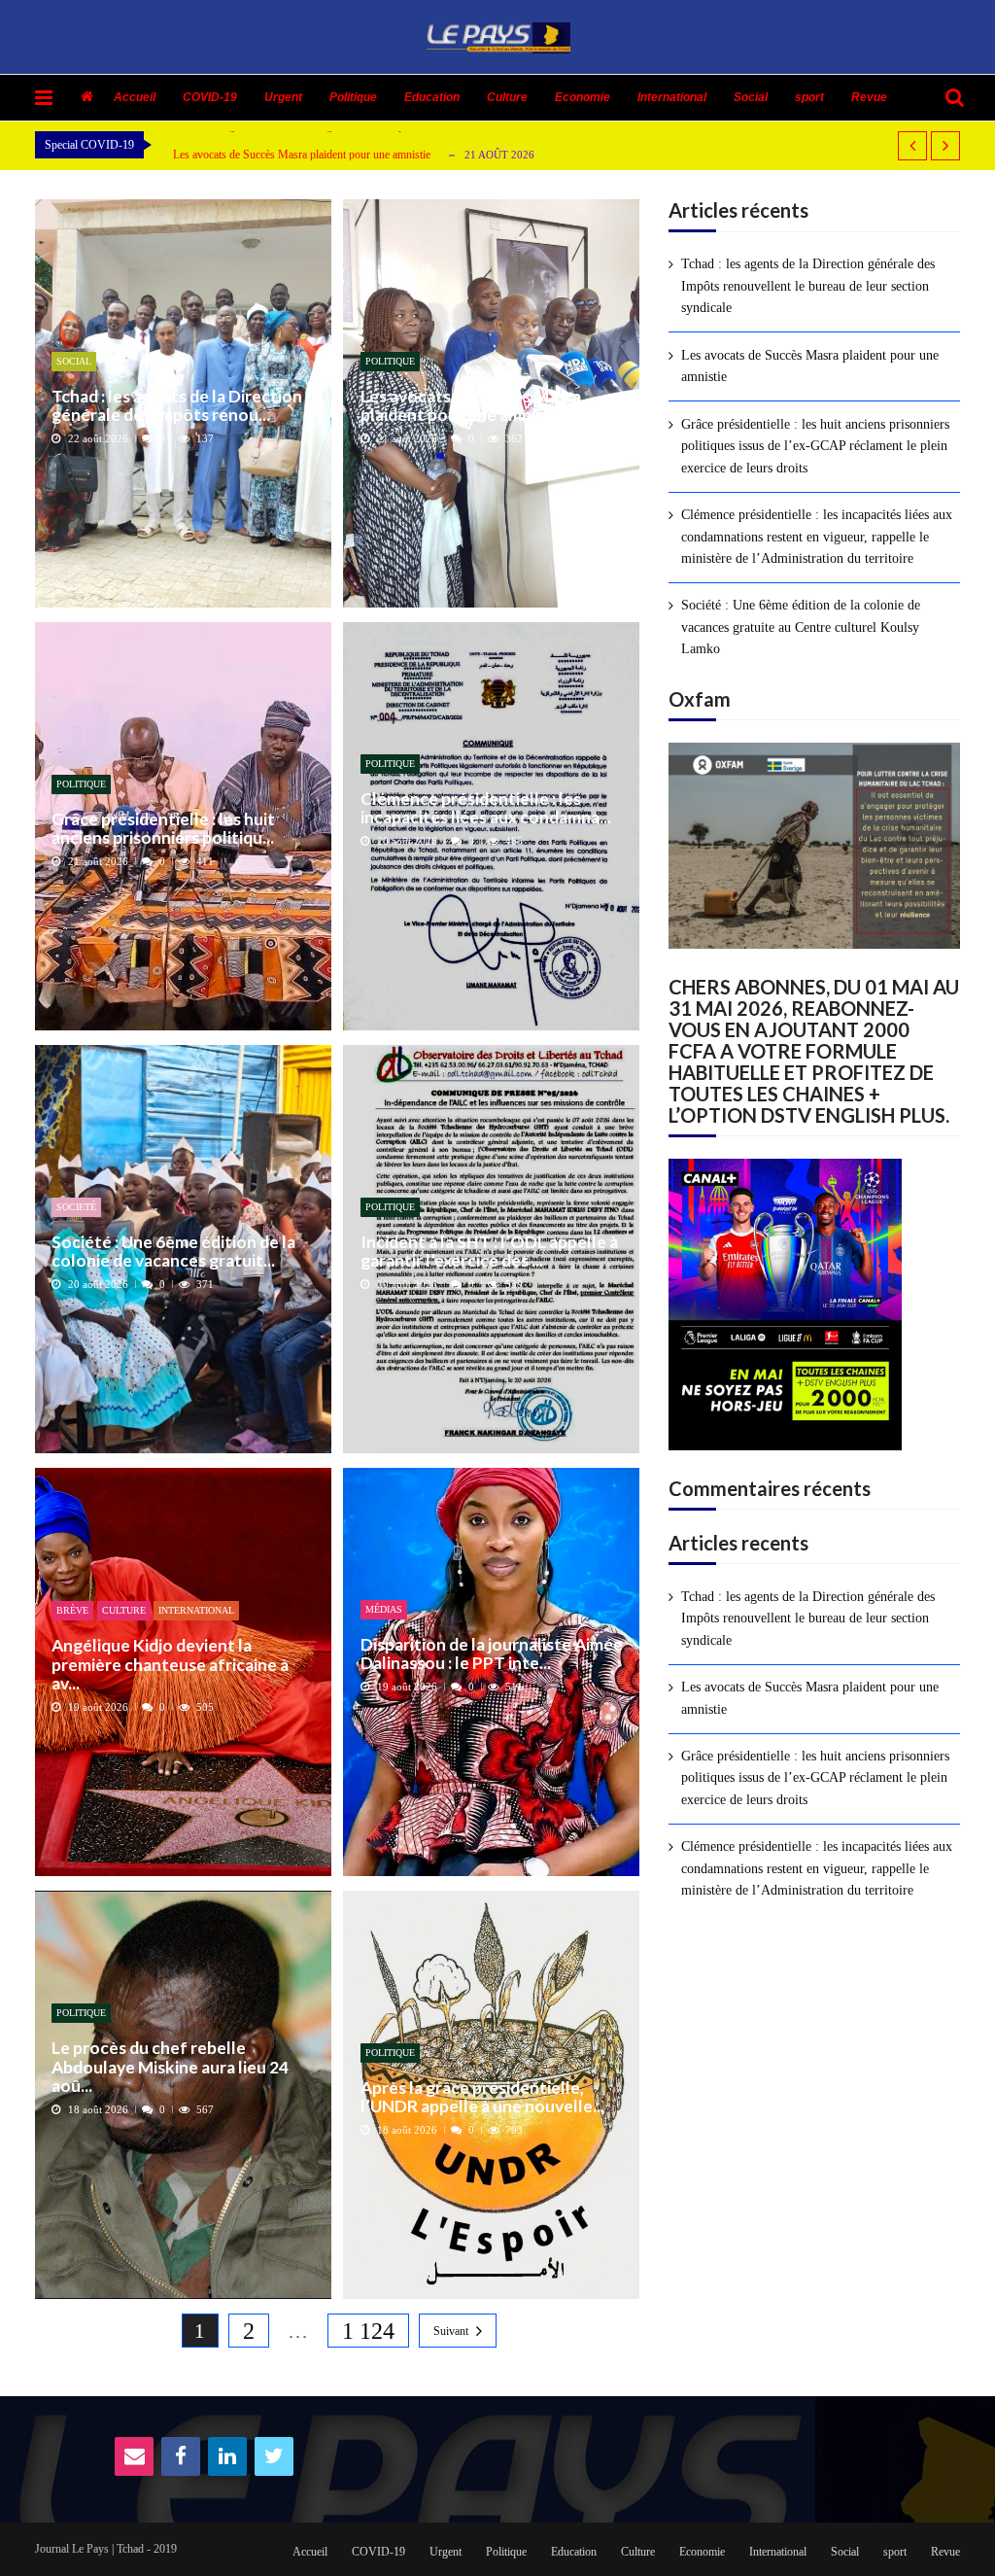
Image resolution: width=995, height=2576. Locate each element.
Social (751, 97)
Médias (384, 1609)
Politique (353, 97)
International (672, 97)
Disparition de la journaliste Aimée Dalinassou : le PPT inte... (492, 1654)
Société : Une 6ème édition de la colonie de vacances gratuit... (173, 1252)
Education (432, 97)
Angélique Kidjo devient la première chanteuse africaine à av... (170, 1664)
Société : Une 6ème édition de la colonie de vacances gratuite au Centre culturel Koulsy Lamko (801, 627)
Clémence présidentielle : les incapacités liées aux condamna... (486, 808)
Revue (869, 97)
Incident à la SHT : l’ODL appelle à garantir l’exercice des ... (489, 1252)
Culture (507, 97)
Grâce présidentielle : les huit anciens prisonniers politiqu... (163, 829)
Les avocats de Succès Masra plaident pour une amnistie (302, 155)
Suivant (451, 2331)
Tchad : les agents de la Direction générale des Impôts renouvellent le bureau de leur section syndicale (808, 286)
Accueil (135, 97)
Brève (72, 1610)
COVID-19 (210, 97)
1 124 (368, 2331)
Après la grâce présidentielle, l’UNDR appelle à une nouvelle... (482, 2097)
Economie (583, 97)
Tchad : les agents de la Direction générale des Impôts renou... (177, 406)
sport (809, 97)
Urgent (283, 97)
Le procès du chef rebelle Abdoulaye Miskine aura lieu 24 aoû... (170, 2067)
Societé (76, 1207)
